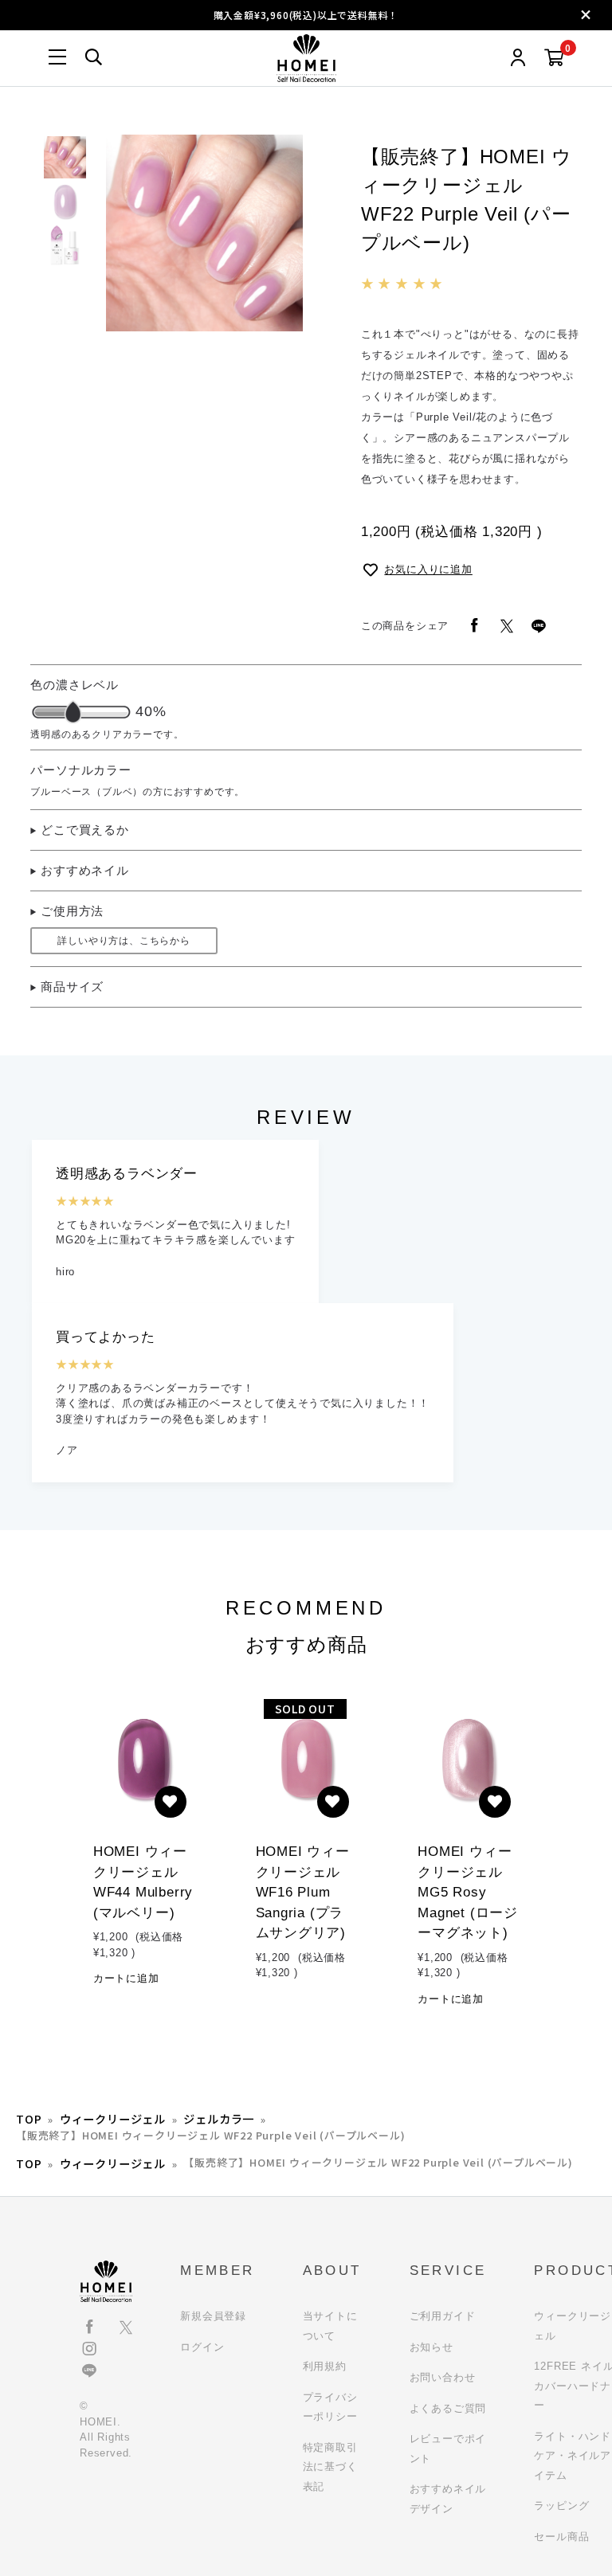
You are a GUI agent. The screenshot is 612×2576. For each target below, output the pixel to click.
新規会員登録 (213, 2316)
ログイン (202, 2347)
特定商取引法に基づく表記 (330, 2467)
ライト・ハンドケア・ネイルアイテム (573, 2456)
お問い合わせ (443, 2377)
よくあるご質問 (448, 2408)
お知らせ (432, 2347)
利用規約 (325, 2366)
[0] (554, 59)
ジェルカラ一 (219, 2118)
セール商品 (561, 2537)
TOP (29, 2118)
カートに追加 (126, 1978)
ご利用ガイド (443, 2316)
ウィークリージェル (113, 2118)
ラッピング (561, 2506)
